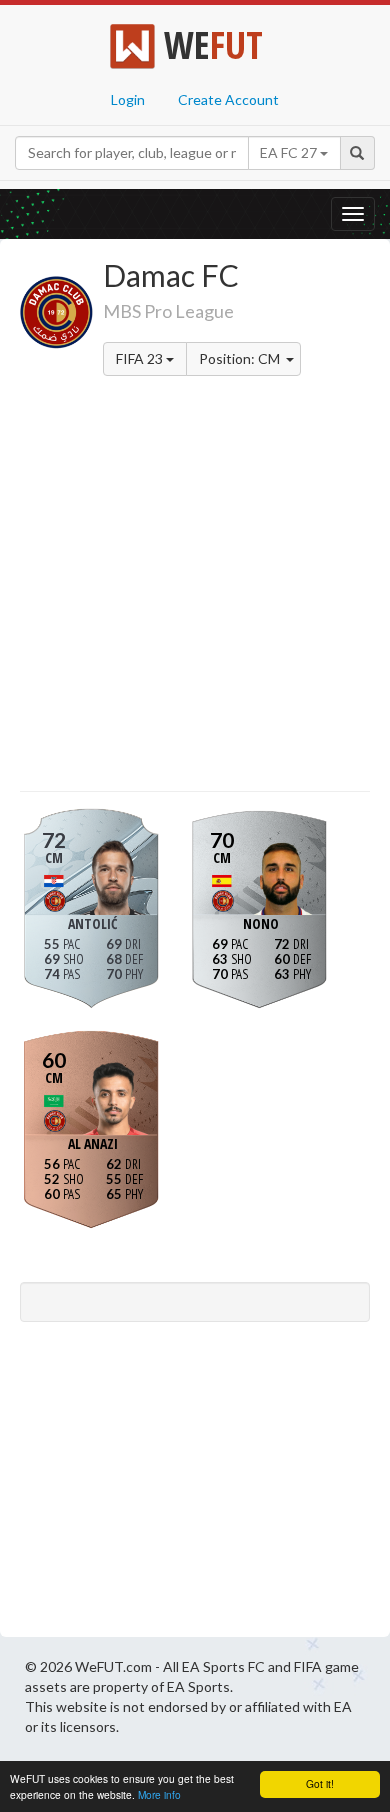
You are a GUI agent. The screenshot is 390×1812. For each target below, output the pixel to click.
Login (128, 99)
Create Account (228, 99)
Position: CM (241, 358)
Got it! (320, 1783)
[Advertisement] (195, 587)
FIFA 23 (141, 358)
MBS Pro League (168, 311)
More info (159, 1794)
